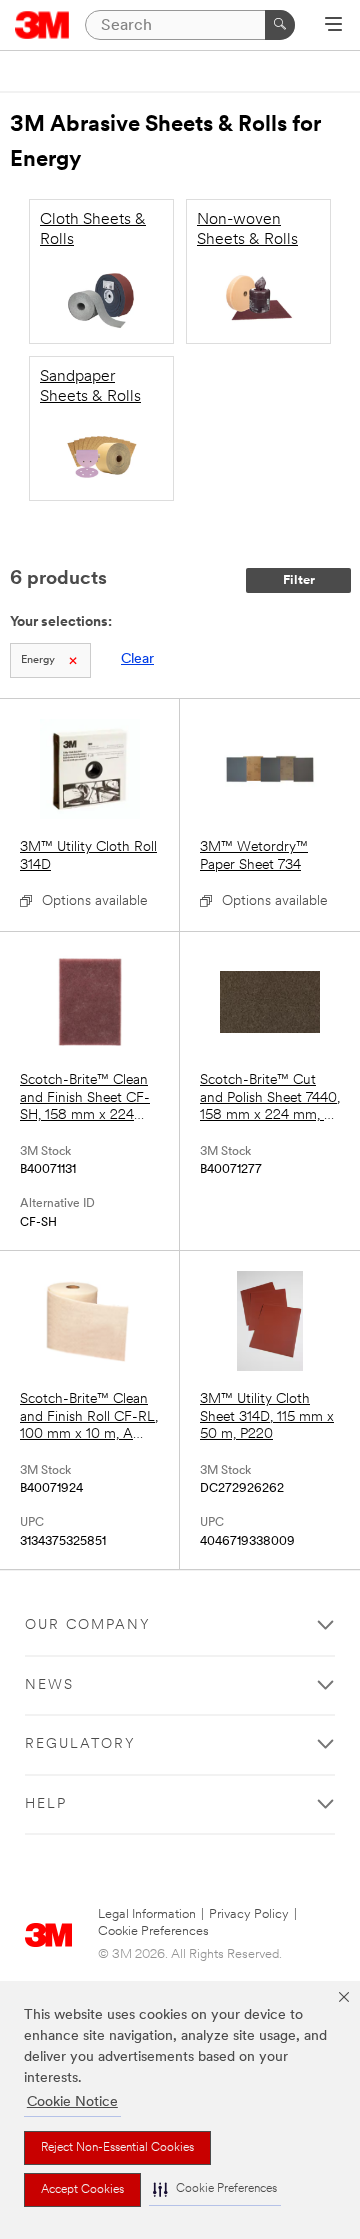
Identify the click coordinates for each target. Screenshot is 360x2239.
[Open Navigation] (333, 26)
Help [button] (46, 1804)
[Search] (280, 25)
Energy (38, 660)
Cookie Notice (72, 2102)
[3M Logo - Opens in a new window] (42, 25)
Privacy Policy (249, 1914)
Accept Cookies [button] (82, 2190)
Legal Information (147, 1914)
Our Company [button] (88, 1625)
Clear (137, 659)
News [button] (49, 1685)
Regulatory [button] (80, 1744)
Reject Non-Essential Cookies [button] (117, 2148)
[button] (215, 2189)
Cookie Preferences (153, 1931)
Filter (299, 580)
